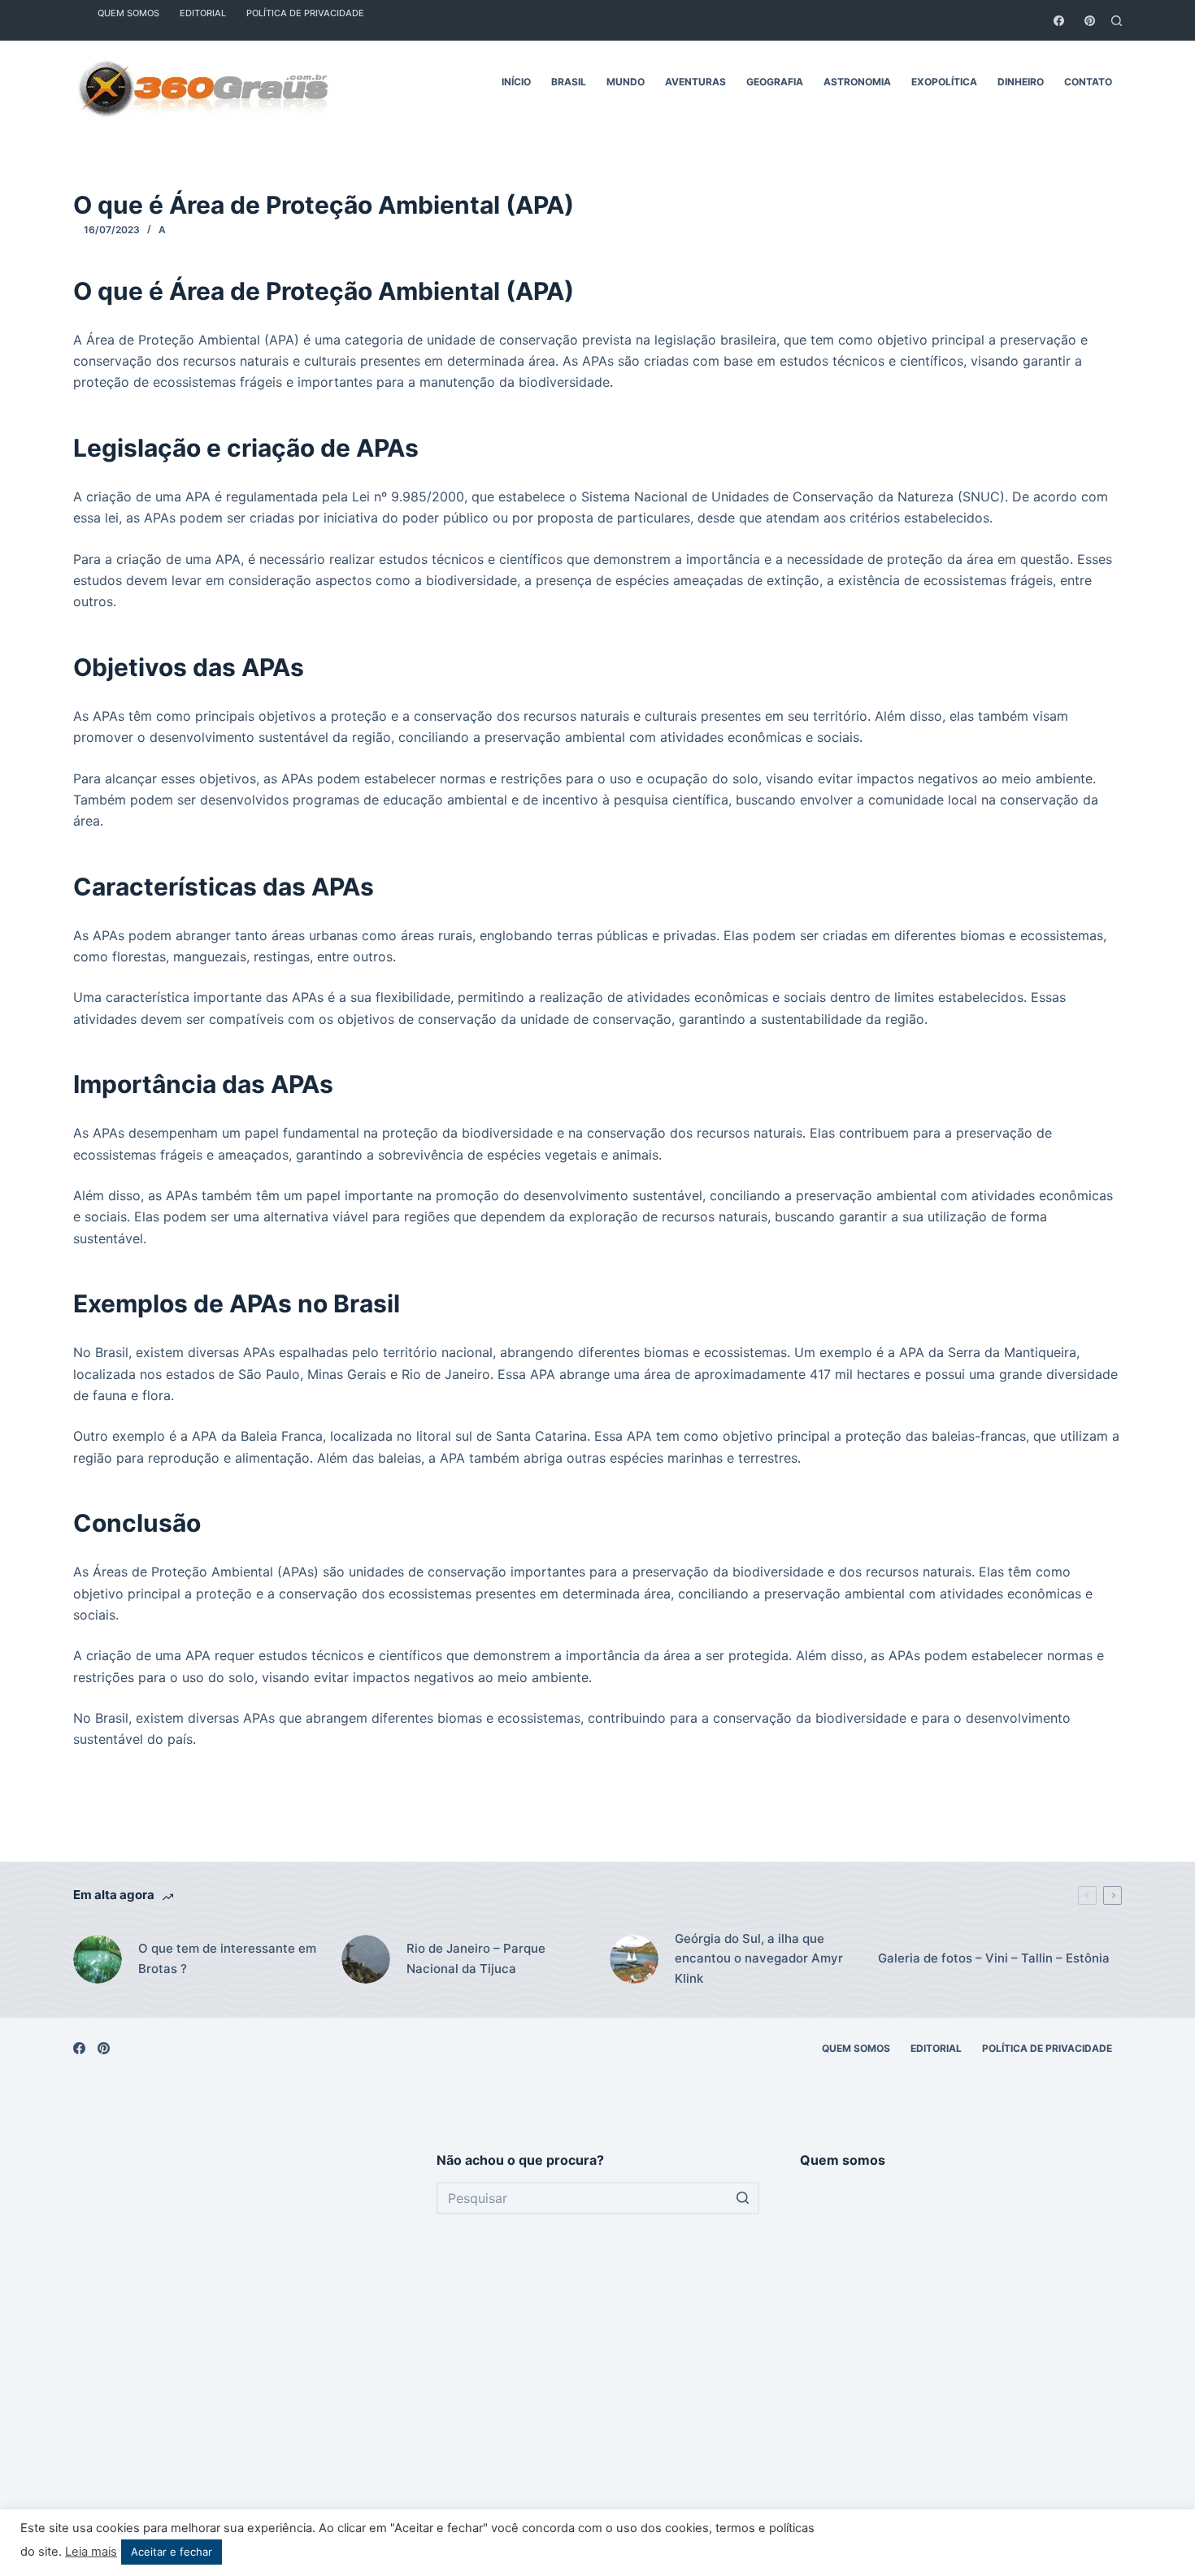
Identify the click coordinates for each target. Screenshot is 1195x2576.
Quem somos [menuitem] (856, 2048)
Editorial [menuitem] (936, 2048)
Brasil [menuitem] (569, 82)
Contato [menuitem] (1088, 82)
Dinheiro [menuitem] (1021, 82)
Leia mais (91, 2552)
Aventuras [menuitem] (695, 82)
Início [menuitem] (516, 82)
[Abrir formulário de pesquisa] (1117, 21)
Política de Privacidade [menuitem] (1047, 2048)
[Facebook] (1059, 21)
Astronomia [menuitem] (857, 82)
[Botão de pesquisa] (743, 2198)
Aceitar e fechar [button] (172, 2552)
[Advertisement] (235, 2348)
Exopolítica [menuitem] (944, 82)
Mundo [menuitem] (626, 82)
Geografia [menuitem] (775, 82)
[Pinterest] (1090, 21)
